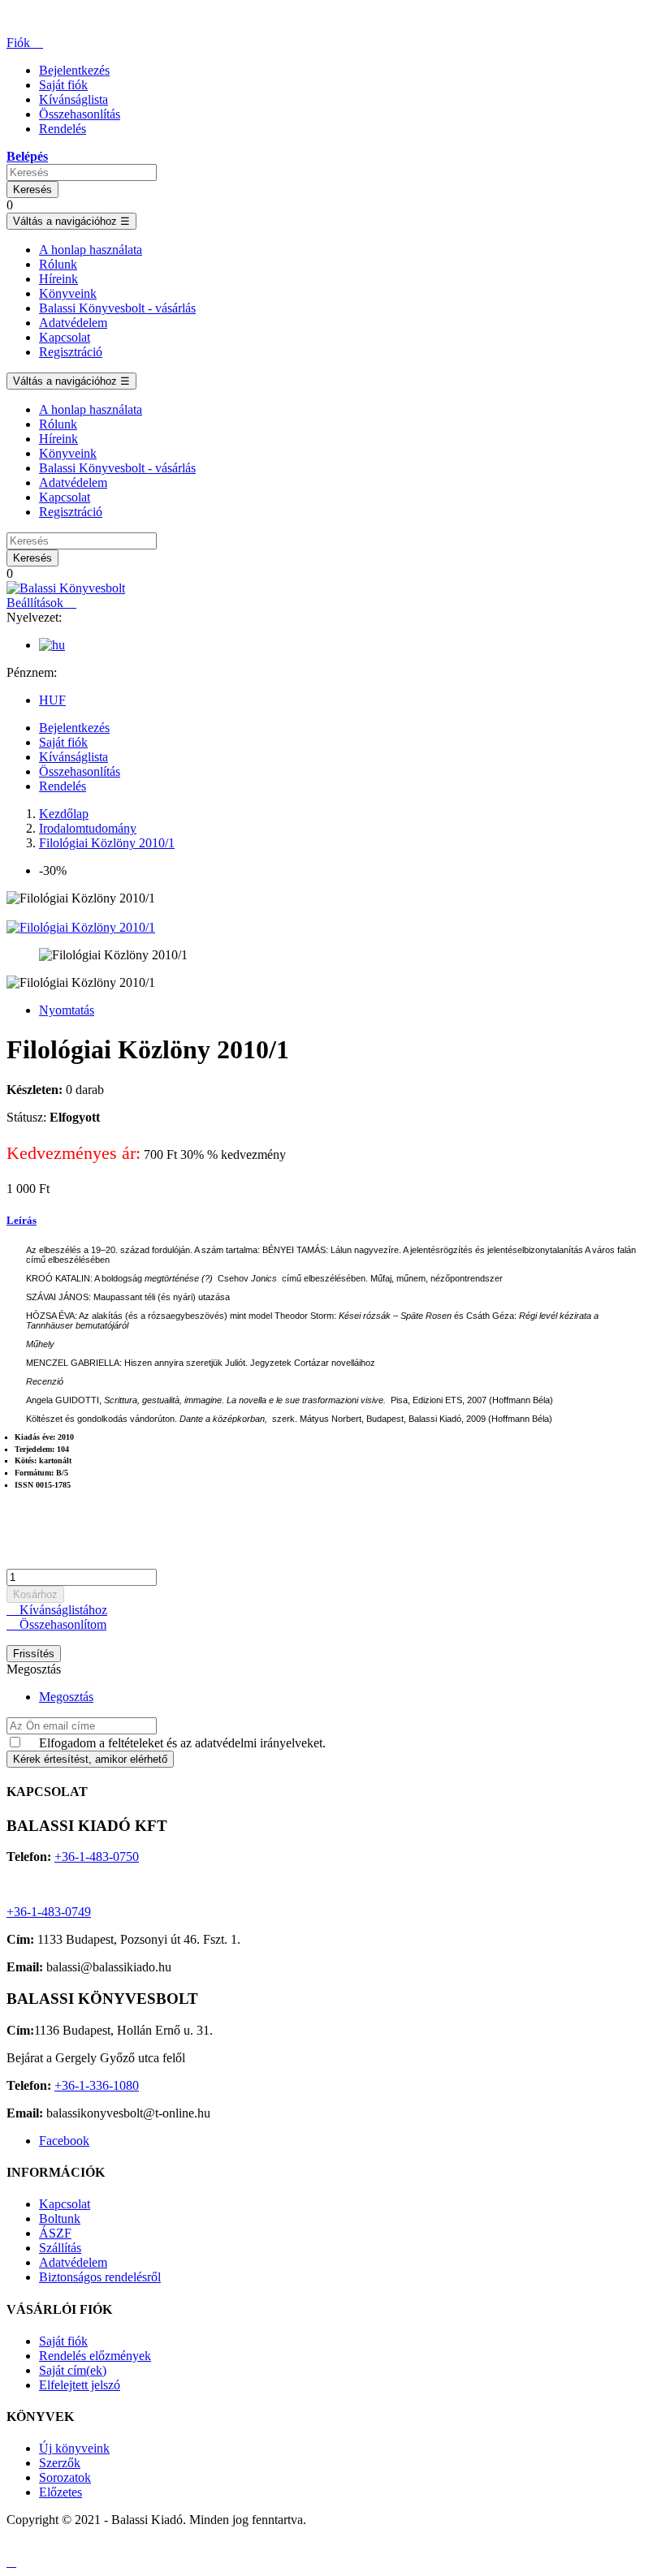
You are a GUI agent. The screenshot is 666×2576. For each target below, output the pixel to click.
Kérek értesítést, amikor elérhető (90, 1759)
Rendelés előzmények (95, 2356)
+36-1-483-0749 (49, 1912)
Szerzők (60, 2463)
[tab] (333, 1221)
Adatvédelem (73, 2262)
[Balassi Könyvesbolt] (66, 588)
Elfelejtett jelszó (80, 2385)
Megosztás (66, 1697)
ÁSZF (55, 2233)
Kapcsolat (65, 2204)
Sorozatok (65, 2477)
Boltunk (60, 2218)
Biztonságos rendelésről (100, 2277)
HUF (52, 700)
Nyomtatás (67, 1010)
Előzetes (61, 2492)
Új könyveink (74, 2448)
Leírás (22, 1220)
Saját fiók (63, 2341)
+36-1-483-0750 (97, 1857)
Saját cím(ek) (73, 2370)
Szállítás (60, 2248)
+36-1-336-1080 (97, 2085)
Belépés (27, 156)
